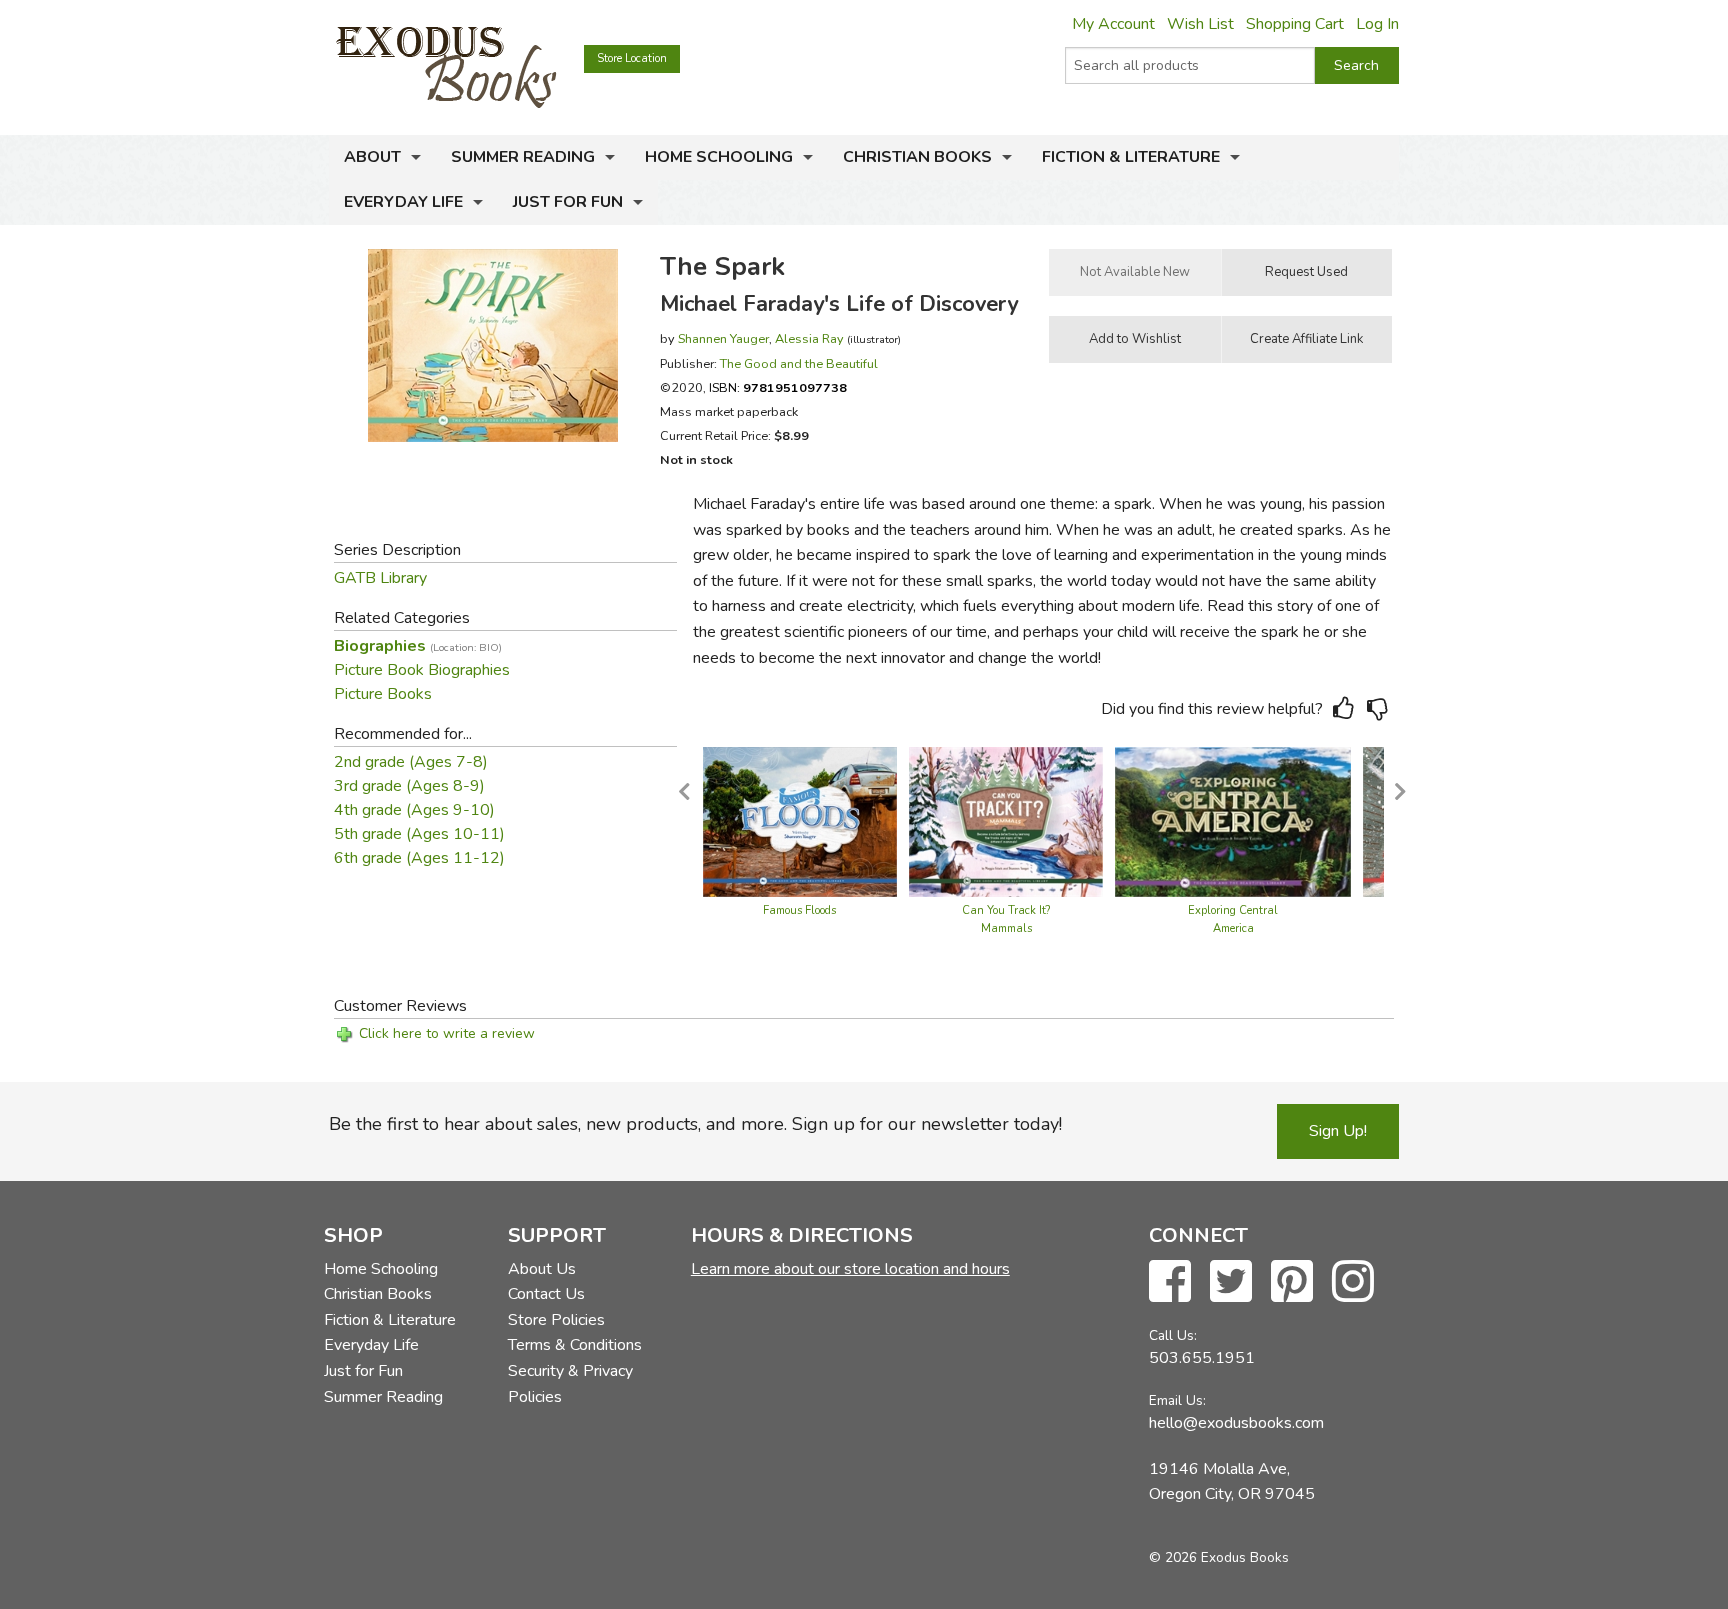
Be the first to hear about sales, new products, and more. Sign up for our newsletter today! (695, 1124)
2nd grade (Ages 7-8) (411, 762)
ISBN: (778, 387)
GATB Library (380, 578)
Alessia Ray (809, 338)
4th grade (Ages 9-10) (414, 810)
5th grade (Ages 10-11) (419, 834)
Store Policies (556, 1320)
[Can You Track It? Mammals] (1006, 821)
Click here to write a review (447, 1033)
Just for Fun (568, 202)
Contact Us (546, 1294)
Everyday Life (403, 202)
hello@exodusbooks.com (1236, 1423)
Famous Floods (799, 910)
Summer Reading (523, 157)
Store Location (632, 58)
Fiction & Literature (1131, 157)
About (372, 157)
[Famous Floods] (800, 821)
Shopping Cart (1295, 24)
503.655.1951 (1202, 1358)
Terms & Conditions (575, 1345)
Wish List (1200, 24)
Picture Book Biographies (422, 670)
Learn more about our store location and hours (850, 1269)
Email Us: (1177, 1400)
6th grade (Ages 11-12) (419, 858)
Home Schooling (719, 157)
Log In (1377, 24)
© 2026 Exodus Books (1219, 1557)
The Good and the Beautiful (799, 363)
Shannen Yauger (723, 338)
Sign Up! (1338, 1131)
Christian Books (917, 157)
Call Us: (1173, 1335)
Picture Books (383, 694)
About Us (542, 1269)
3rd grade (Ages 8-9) (409, 786)
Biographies (418, 646)
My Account (1113, 24)
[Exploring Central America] (1233, 821)
